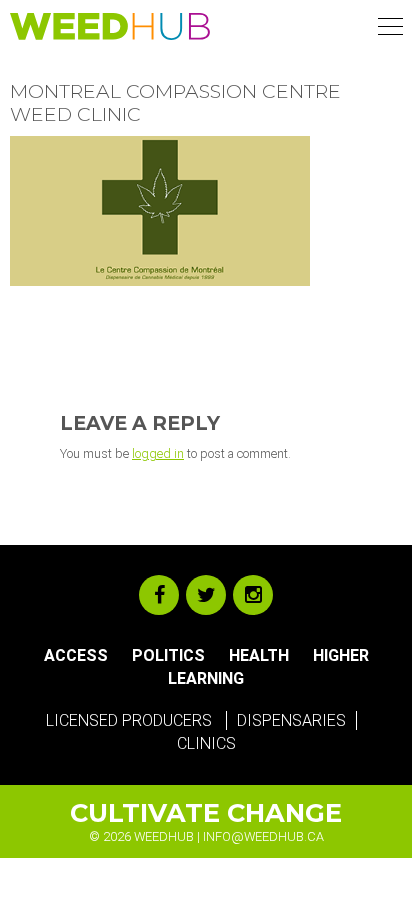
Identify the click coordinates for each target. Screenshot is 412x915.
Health (259, 655)
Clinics (206, 743)
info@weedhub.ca (263, 836)
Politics (168, 655)
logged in (158, 453)
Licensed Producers (129, 720)
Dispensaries (291, 720)
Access (76, 655)
